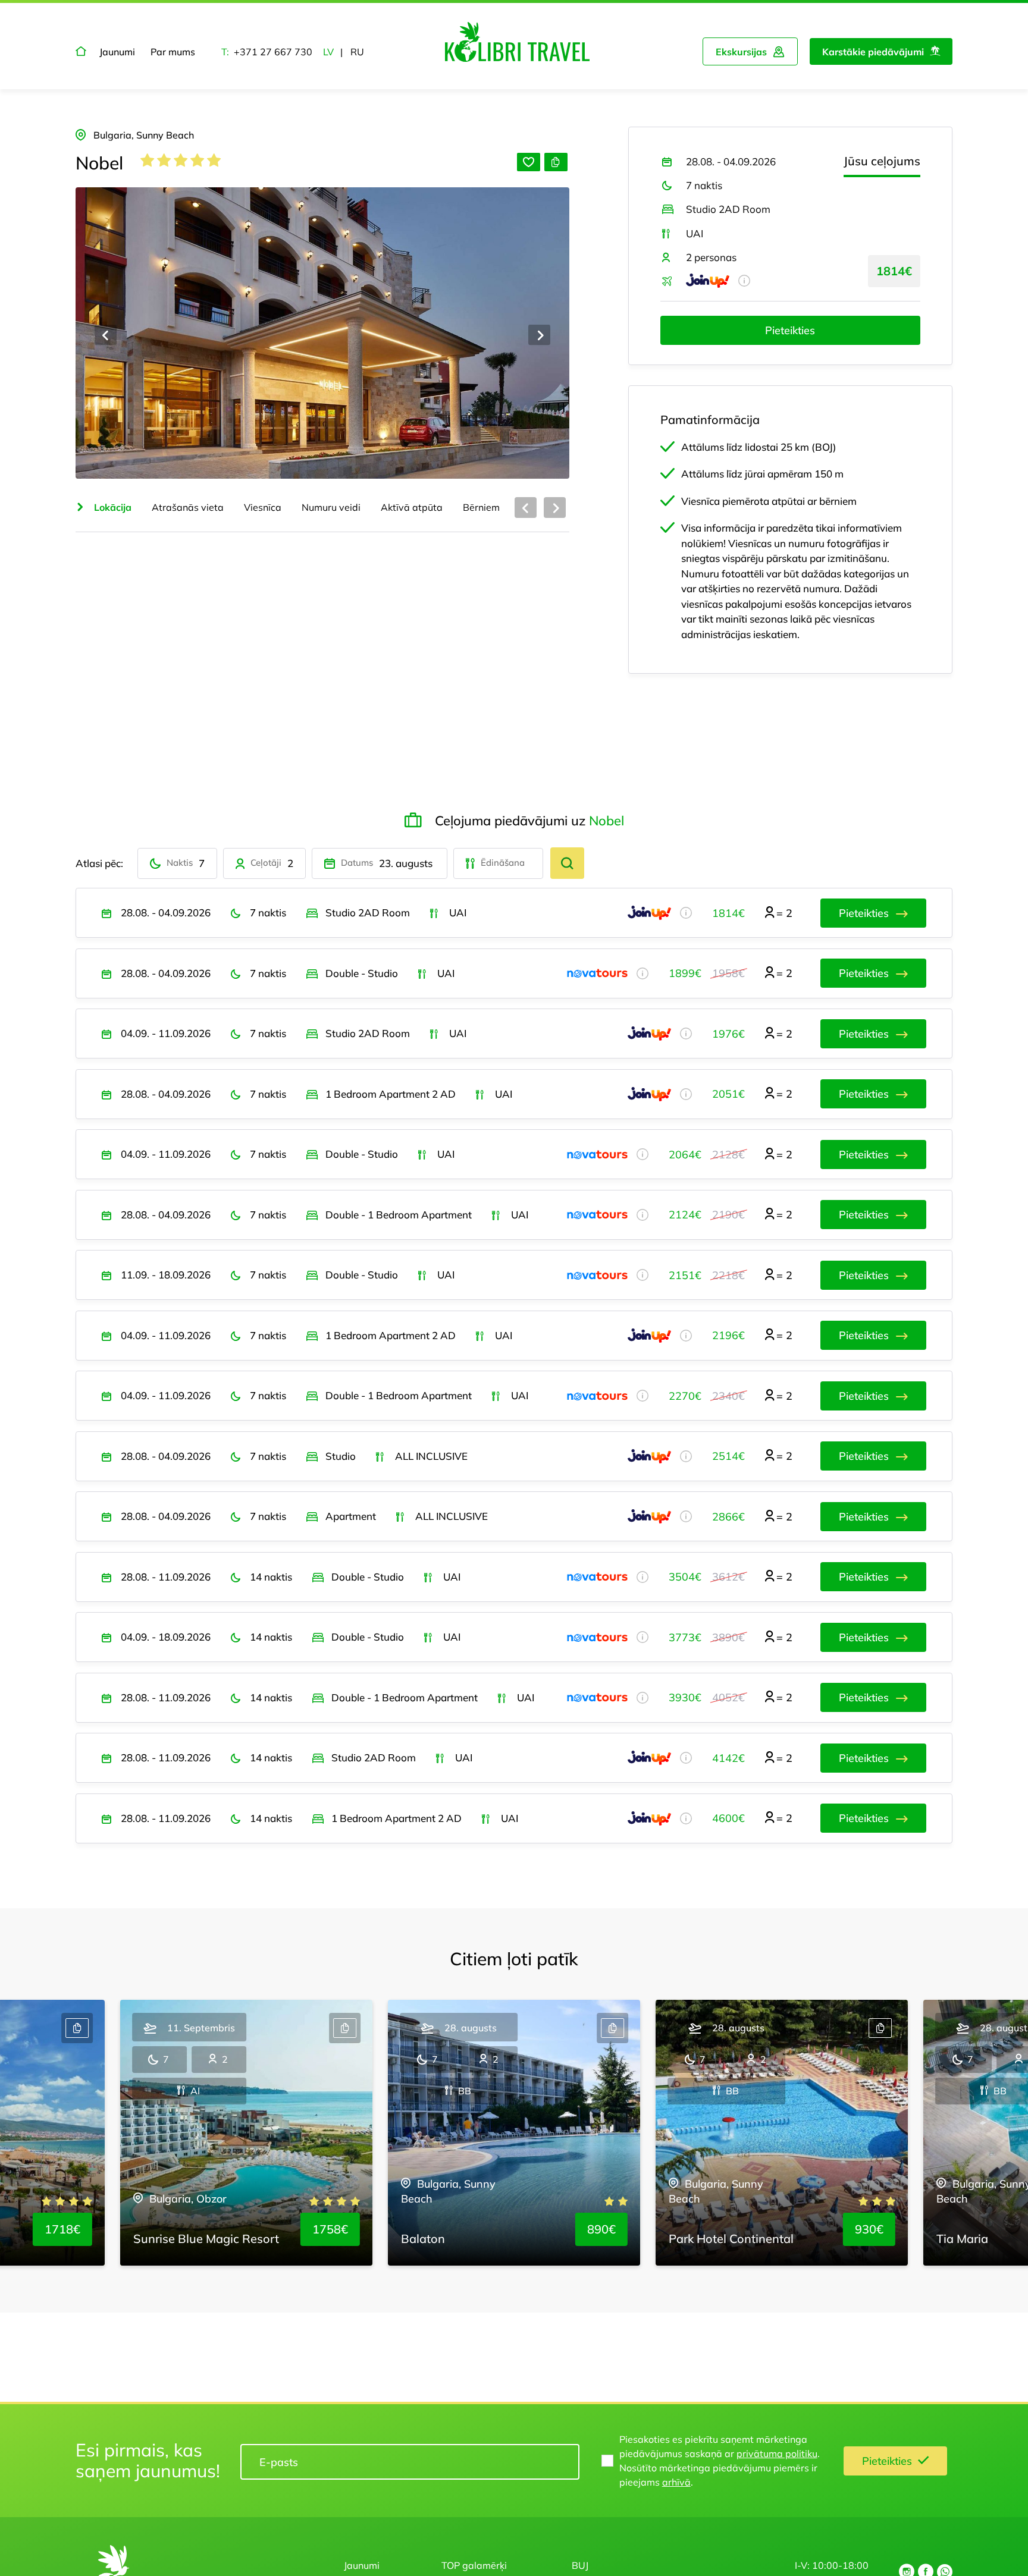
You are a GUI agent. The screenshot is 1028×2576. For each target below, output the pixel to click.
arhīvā (676, 2482)
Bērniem (481, 507)
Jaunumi (117, 52)
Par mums (173, 52)
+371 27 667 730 (273, 52)
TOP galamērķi (474, 2565)
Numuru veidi (331, 507)
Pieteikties (790, 330)
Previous (106, 335)
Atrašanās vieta (188, 507)
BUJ (580, 2565)
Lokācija (112, 507)
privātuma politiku (777, 2454)
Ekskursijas (741, 52)
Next (539, 335)
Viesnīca (263, 507)
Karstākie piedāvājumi (873, 52)
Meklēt (567, 863)
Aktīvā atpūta (412, 507)
